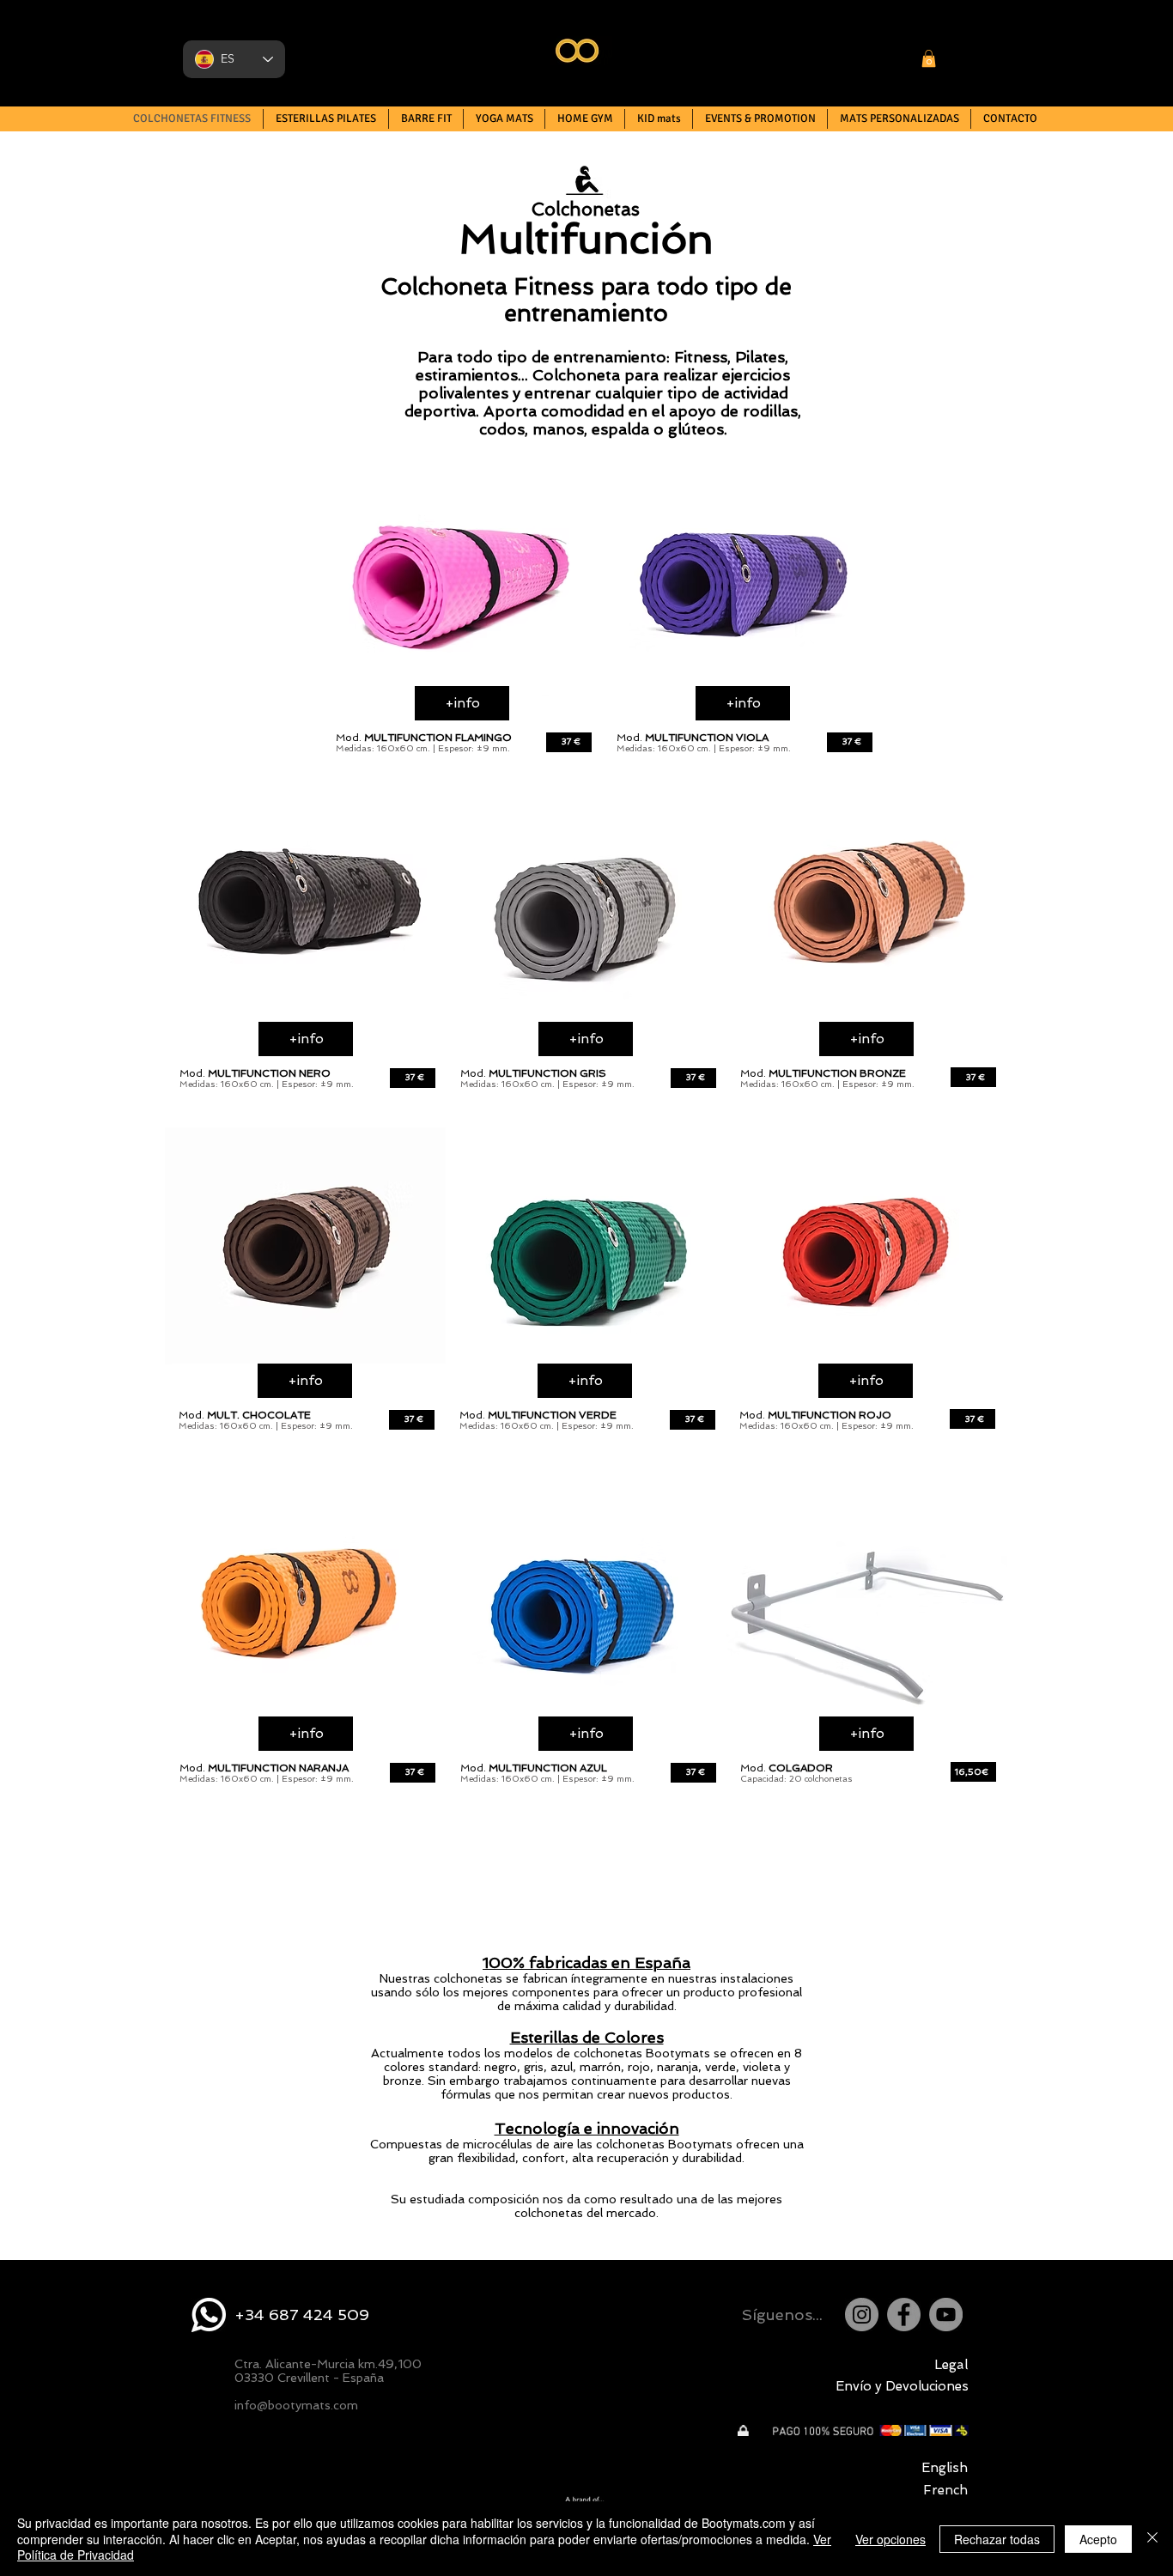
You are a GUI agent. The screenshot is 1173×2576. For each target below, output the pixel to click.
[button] (929, 58)
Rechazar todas (997, 2539)
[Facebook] (904, 2315)
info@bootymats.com (296, 2405)
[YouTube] (946, 2315)
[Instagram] (862, 2315)
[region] (462, 578)
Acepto (1098, 2539)
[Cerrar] (1152, 2539)
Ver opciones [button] (890, 2539)
